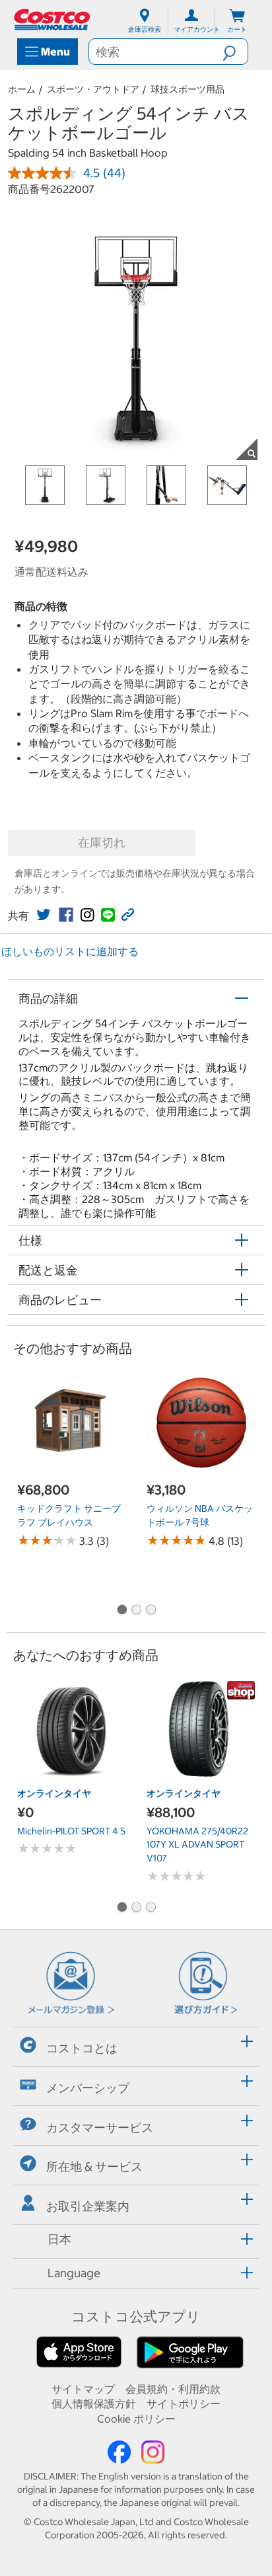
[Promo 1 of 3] (121, 1611)
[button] (235, 52)
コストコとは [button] (82, 2048)
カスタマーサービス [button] (100, 2127)
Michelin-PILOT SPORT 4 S (71, 1831)
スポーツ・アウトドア (93, 89)
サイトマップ (83, 2389)
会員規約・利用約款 (173, 2389)
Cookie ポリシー (136, 2419)
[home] (53, 20)
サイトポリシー (184, 2403)
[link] (44, 915)
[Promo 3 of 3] (151, 1611)
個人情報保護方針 (94, 2403)
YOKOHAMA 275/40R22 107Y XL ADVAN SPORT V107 (197, 1845)
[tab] (136, 2045)
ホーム (22, 89)
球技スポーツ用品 (187, 89)
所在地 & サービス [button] (94, 2166)
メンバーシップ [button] (88, 2088)
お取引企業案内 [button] (88, 2206)
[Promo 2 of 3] (136, 1611)
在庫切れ (102, 842)
